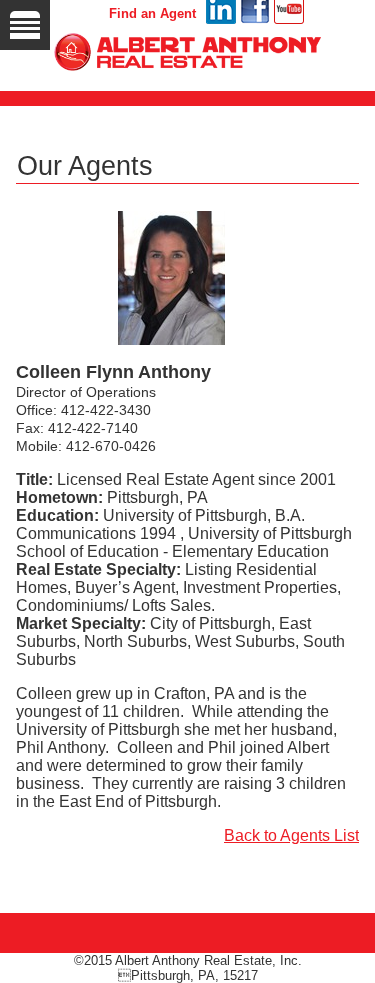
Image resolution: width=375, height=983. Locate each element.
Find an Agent (152, 13)
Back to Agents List (291, 835)
